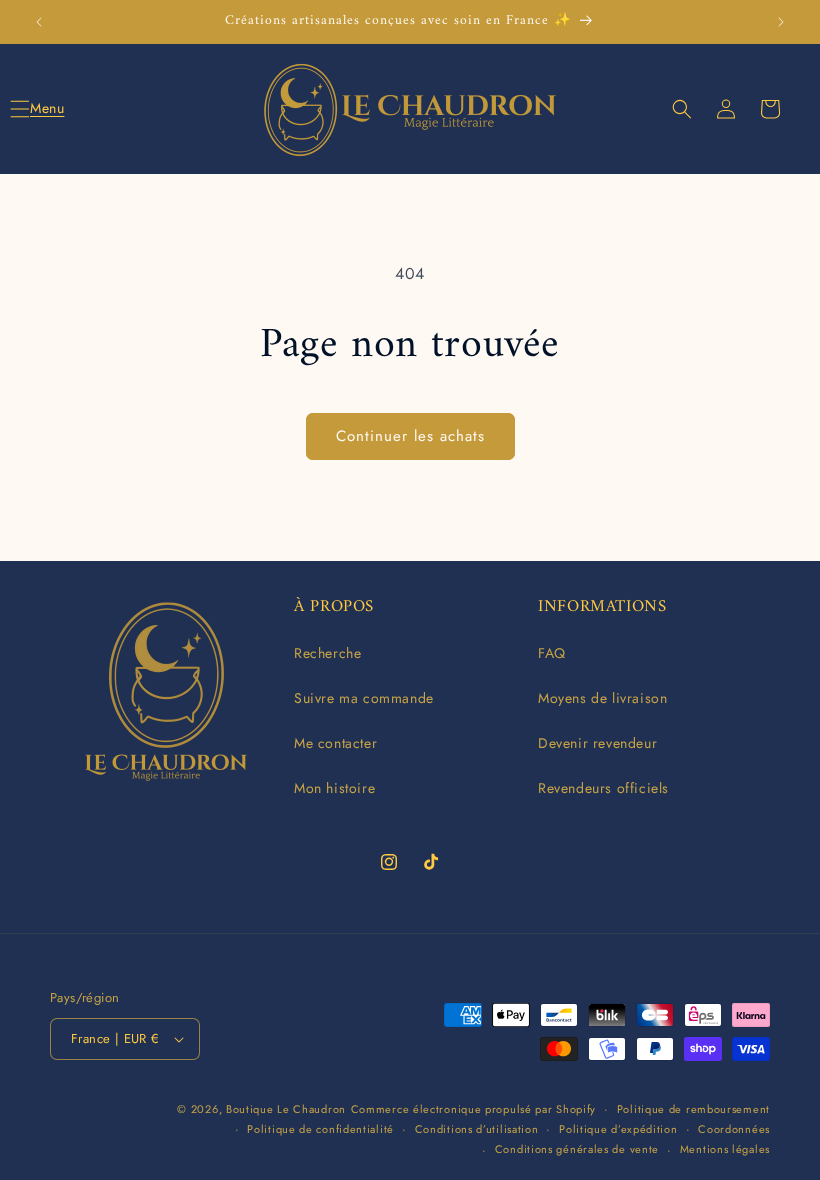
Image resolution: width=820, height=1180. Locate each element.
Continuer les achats (410, 436)
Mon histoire (334, 788)
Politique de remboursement (693, 1109)
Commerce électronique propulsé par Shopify (473, 1109)
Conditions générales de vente (577, 1149)
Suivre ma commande (364, 698)
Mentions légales (725, 1149)
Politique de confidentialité (320, 1129)
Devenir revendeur (597, 743)
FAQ (552, 653)
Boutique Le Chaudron (286, 1109)
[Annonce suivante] (781, 22)
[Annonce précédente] (39, 22)
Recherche (327, 653)
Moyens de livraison (602, 698)
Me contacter (335, 743)
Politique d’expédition (618, 1129)
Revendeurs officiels (603, 788)
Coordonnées (734, 1129)
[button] (42, 109)
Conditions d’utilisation (477, 1129)
